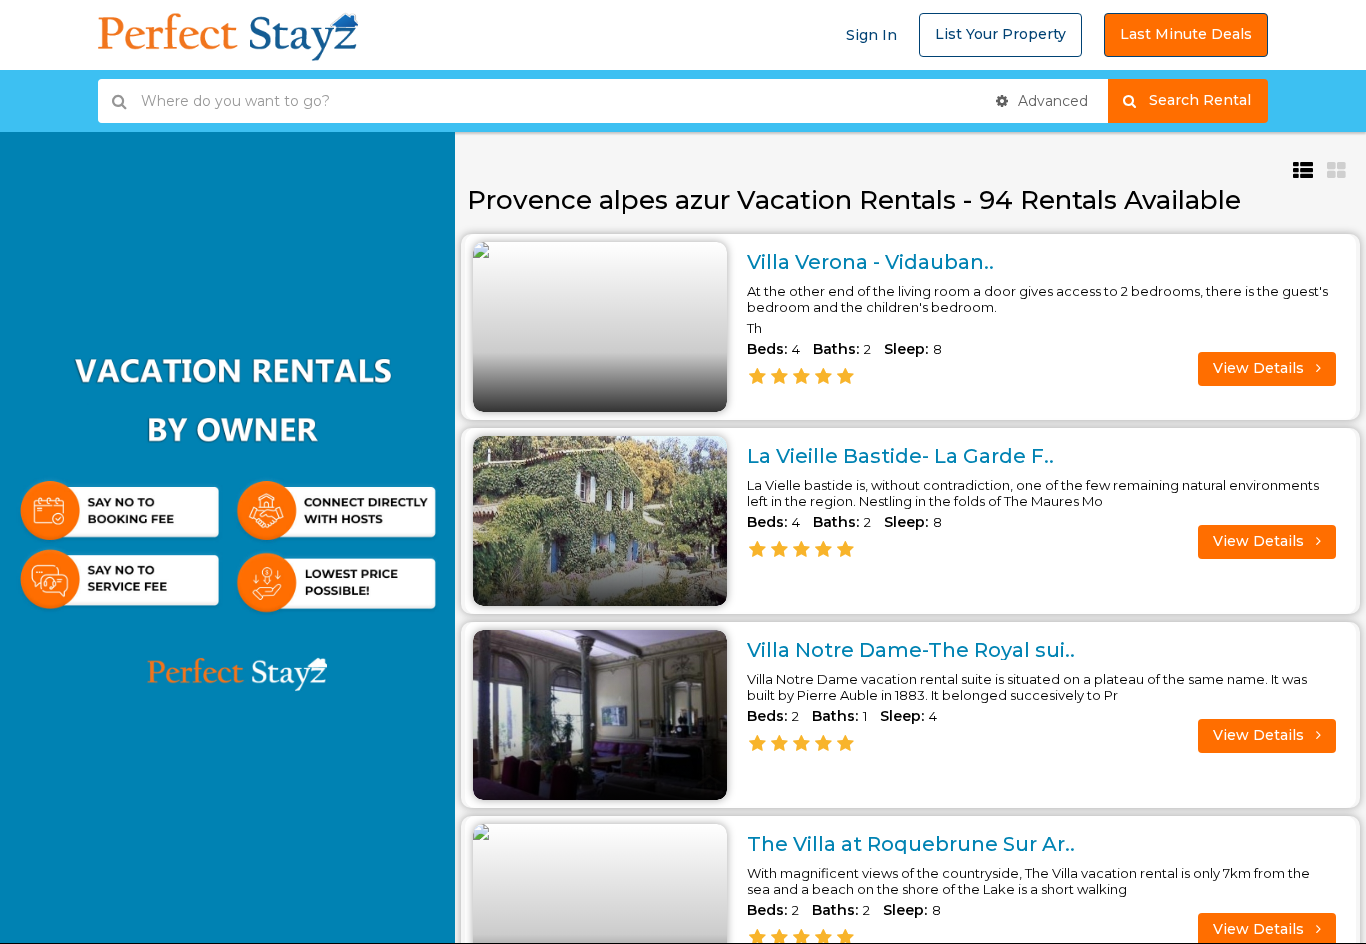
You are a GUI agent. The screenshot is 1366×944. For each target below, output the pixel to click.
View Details (1260, 368)
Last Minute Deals (1186, 34)
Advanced (1051, 101)
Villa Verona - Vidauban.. (870, 262)
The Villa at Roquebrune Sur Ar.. (911, 844)
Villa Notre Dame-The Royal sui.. (911, 650)
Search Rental (1208, 100)
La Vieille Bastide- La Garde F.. (900, 456)
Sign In (871, 35)
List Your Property (1000, 34)
